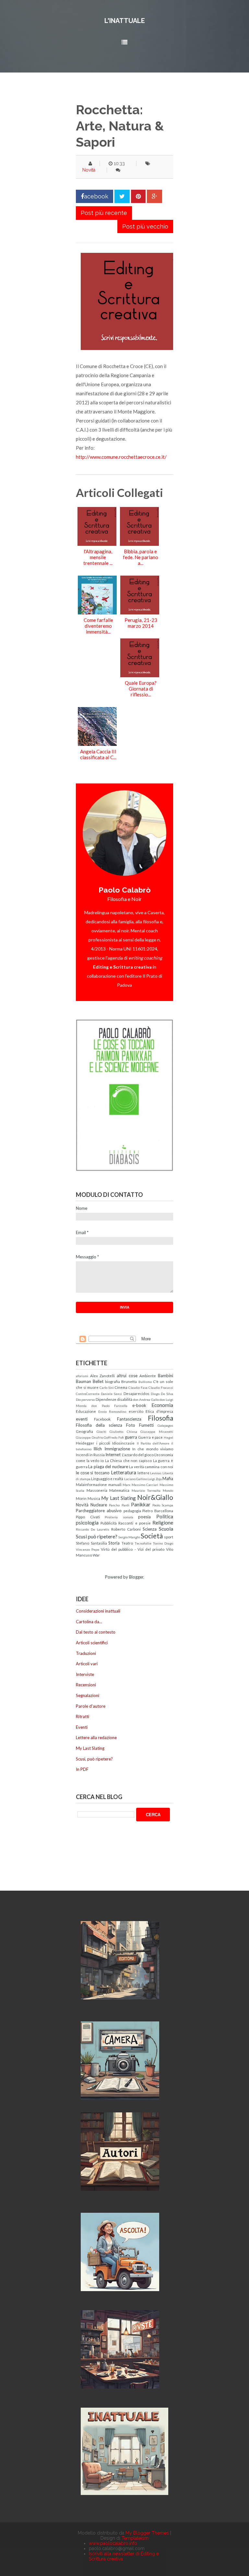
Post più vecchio (145, 226)
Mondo (168, 1490)
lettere (143, 1473)
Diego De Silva (162, 1394)
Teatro (127, 1543)
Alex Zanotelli (103, 1376)
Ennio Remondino (112, 1412)
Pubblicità (109, 1523)
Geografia (84, 1431)
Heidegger (85, 1443)
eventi (82, 1419)
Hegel (168, 1437)
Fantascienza (129, 1419)
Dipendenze (106, 1399)
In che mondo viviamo (153, 1449)
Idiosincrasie (123, 1443)
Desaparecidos (136, 1393)
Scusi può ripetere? (97, 1536)
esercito (136, 1411)
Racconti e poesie (134, 1523)
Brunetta (129, 1381)
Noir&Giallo (155, 1497)
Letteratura (124, 1472)
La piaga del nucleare (108, 1467)
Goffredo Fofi (114, 1437)
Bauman (83, 1381)
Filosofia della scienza (99, 1425)
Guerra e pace (150, 1437)
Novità (89, 170)
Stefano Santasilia (91, 1543)
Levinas (156, 1473)
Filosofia (160, 1418)
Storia (114, 1543)
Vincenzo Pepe (88, 1549)
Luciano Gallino (136, 1479)
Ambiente (148, 1376)
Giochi (101, 1432)
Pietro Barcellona (158, 1511)
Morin (81, 1498)
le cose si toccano (93, 1473)
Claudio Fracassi (161, 1388)
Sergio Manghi (129, 1537)
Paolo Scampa (163, 1505)
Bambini (166, 1376)
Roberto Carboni (126, 1529)
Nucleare (99, 1505)
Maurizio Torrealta (146, 1490)
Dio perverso (85, 1400)
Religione (163, 1523)
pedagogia (132, 1511)
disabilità (125, 1399)
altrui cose (127, 1376)
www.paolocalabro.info (113, 2543)
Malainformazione (91, 1484)
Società (152, 1536)
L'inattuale (125, 21)
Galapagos (165, 1425)
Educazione (86, 1411)
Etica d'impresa (159, 1411)
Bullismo (145, 1382)
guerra (131, 1437)
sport (169, 1537)
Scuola (166, 1529)
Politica (165, 1516)
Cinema (121, 1387)
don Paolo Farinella (110, 1406)
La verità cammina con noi (151, 1467)
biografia (113, 1381)
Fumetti (146, 1425)
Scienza (150, 1529)
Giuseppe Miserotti (157, 1432)
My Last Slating (118, 1498)
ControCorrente (88, 1394)
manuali (115, 1484)
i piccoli (103, 1443)
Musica (94, 1498)
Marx (126, 1485)
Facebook (102, 1419)
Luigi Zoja (155, 1479)
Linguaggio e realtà (107, 1479)
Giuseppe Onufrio (89, 1437)
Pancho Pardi (119, 1505)
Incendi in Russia (90, 1455)
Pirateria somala (119, 1517)
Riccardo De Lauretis (93, 1529)
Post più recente (104, 213)
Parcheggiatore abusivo (99, 1511)
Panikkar (141, 1504)
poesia (144, 1517)
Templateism (135, 2538)
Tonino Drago (163, 1543)
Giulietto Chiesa (123, 1432)
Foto (131, 1425)
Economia (162, 1405)
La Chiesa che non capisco (129, 1460)
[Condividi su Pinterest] (138, 196)
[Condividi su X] (122, 196)
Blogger (136, 1577)
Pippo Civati (88, 1517)
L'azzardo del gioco (138, 1455)
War (96, 1555)
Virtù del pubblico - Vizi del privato (133, 1549)
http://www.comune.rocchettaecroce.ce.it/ (121, 457)
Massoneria (97, 1490)
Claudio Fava (138, 1388)
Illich (98, 1449)
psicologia (87, 1523)
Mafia (168, 1479)
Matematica (119, 1490)
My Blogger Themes (147, 2533)
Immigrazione (117, 1449)
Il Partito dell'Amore (153, 1443)
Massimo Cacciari (145, 1485)
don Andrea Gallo (146, 1400)
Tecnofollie (143, 1543)
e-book (139, 1405)
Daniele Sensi (111, 1394)
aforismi (82, 1376)
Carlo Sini (107, 1388)
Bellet (98, 1381)
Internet (113, 1455)
